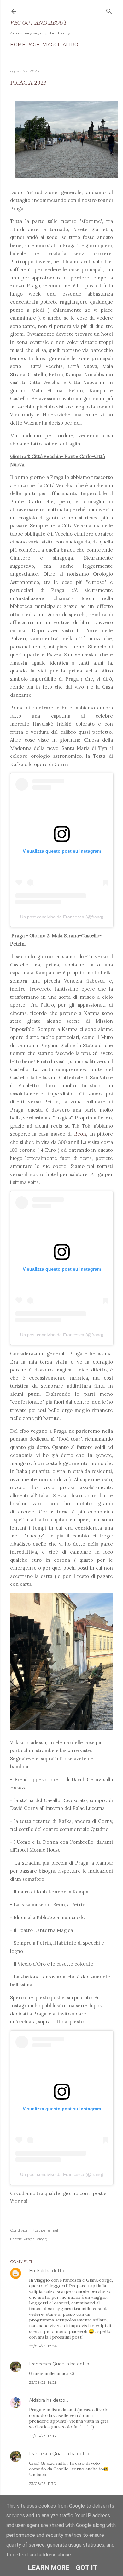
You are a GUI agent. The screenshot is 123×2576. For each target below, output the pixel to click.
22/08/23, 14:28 (43, 2382)
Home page (25, 45)
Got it (87, 2568)
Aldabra (37, 2400)
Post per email (45, 2230)
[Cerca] (109, 10)
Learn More (49, 2568)
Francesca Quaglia (49, 2364)
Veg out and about (38, 23)
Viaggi (51, 45)
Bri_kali (37, 2271)
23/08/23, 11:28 (42, 2436)
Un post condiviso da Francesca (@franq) (62, 917)
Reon (80, 1134)
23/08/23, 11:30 (43, 2484)
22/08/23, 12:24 (43, 2346)
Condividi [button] (19, 2230)
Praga (29, 2239)
